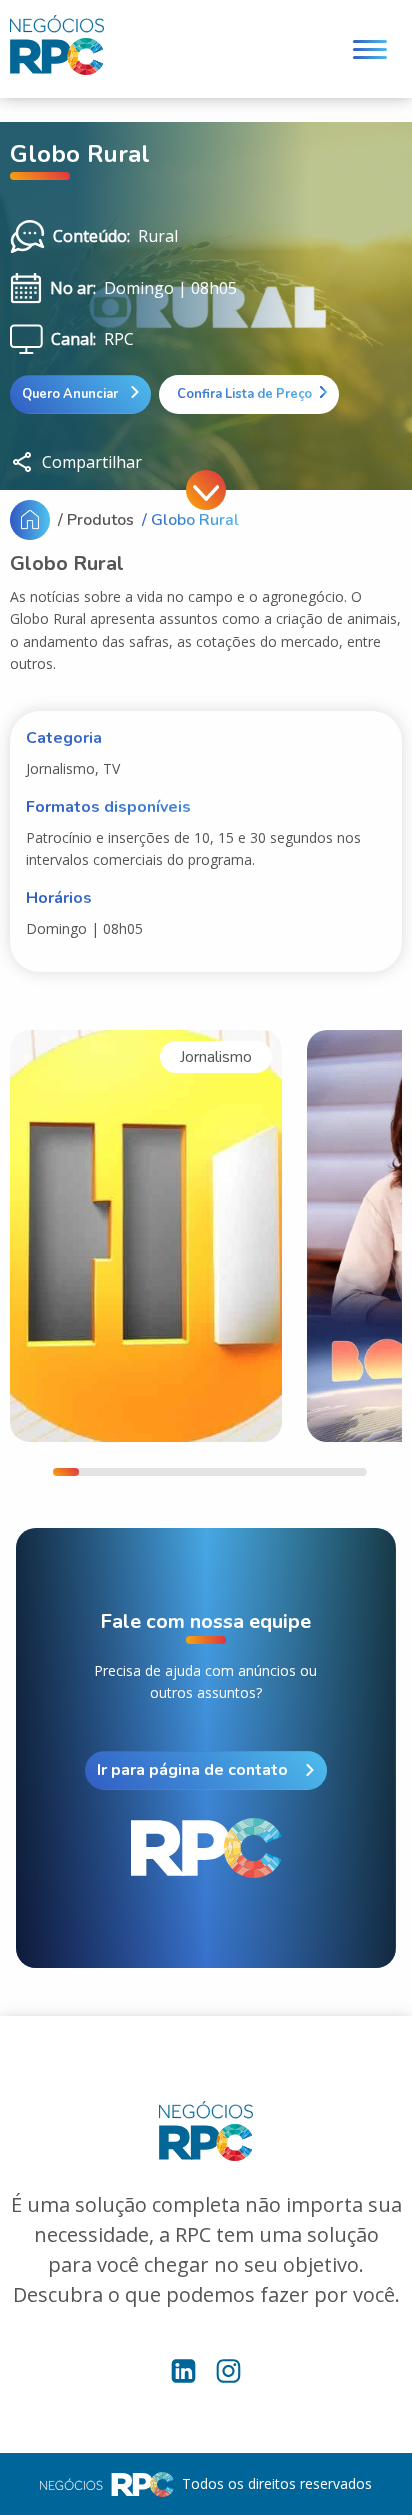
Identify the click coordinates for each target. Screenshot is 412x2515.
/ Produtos (96, 520)
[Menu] (370, 49)
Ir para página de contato (192, 1770)
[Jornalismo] (146, 1235)
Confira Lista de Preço (241, 394)
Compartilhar (92, 462)
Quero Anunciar (71, 394)
